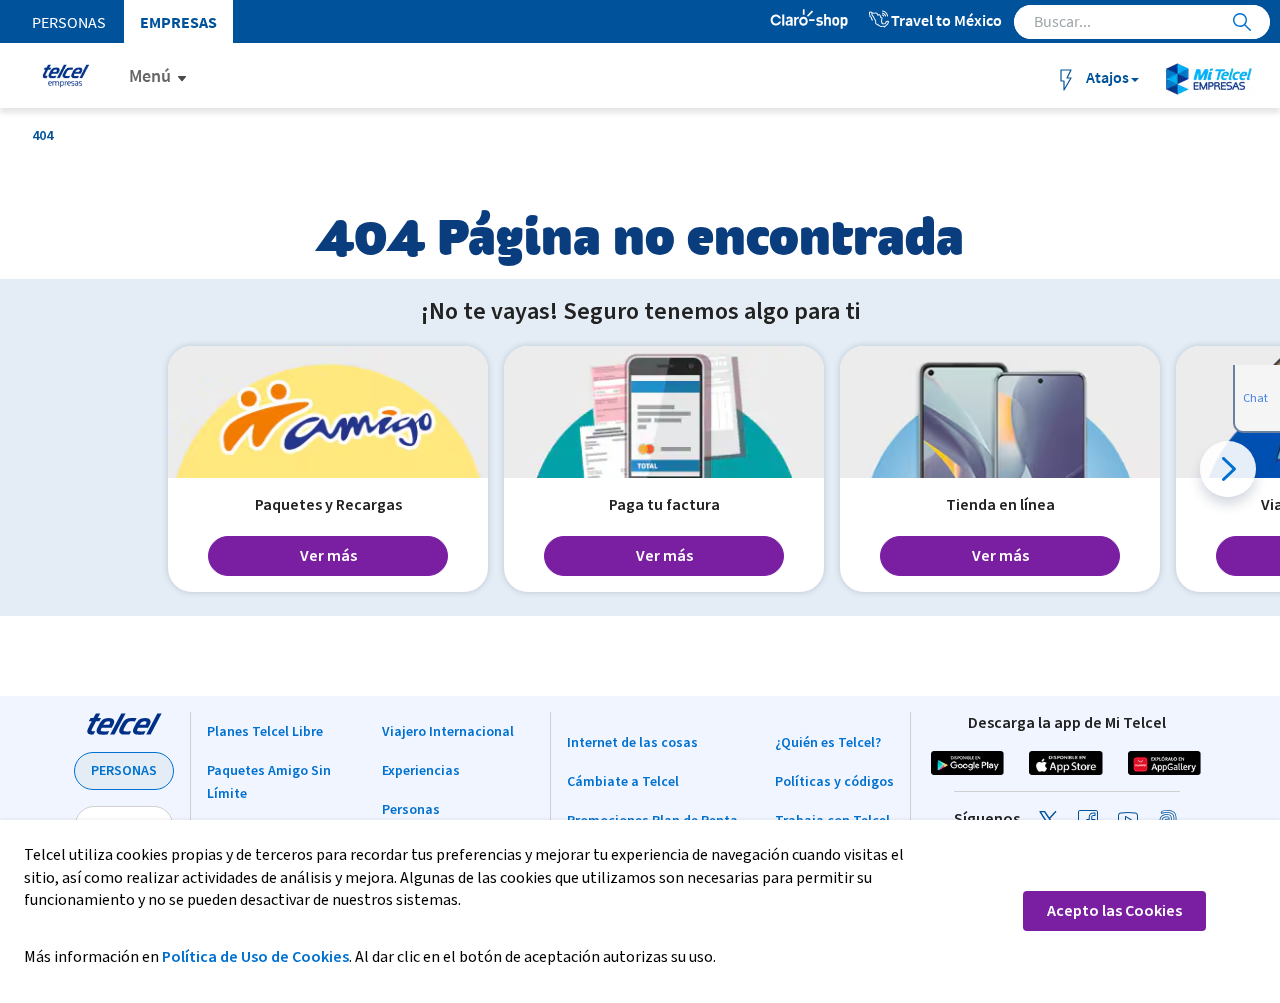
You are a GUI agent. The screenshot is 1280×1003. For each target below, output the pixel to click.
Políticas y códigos (834, 782)
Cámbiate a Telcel (623, 782)
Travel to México (946, 20)
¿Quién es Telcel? (828, 743)
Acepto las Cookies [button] (1114, 911)
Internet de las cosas (632, 743)
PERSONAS (124, 771)
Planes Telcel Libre (265, 732)
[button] (1228, 469)
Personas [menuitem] (69, 22)
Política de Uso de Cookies (255, 957)
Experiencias (421, 771)
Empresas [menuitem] (178, 22)
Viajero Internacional (448, 732)
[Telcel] (63, 75)
